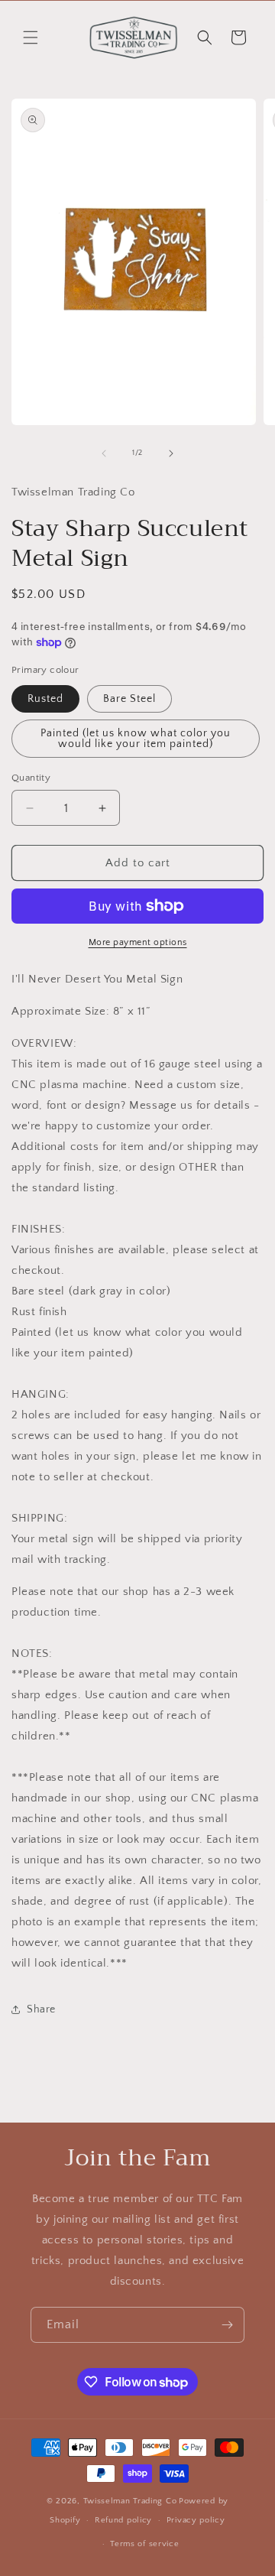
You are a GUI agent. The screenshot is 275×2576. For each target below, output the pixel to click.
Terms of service (144, 2544)
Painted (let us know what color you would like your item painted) (136, 739)
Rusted (45, 699)
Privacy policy (196, 2520)
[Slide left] (104, 453)
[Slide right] (171, 453)
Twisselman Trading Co (130, 2501)
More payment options (138, 942)
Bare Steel (129, 699)
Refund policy (123, 2520)
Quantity (31, 778)
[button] (31, 37)
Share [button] (41, 2009)
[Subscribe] (227, 2325)
